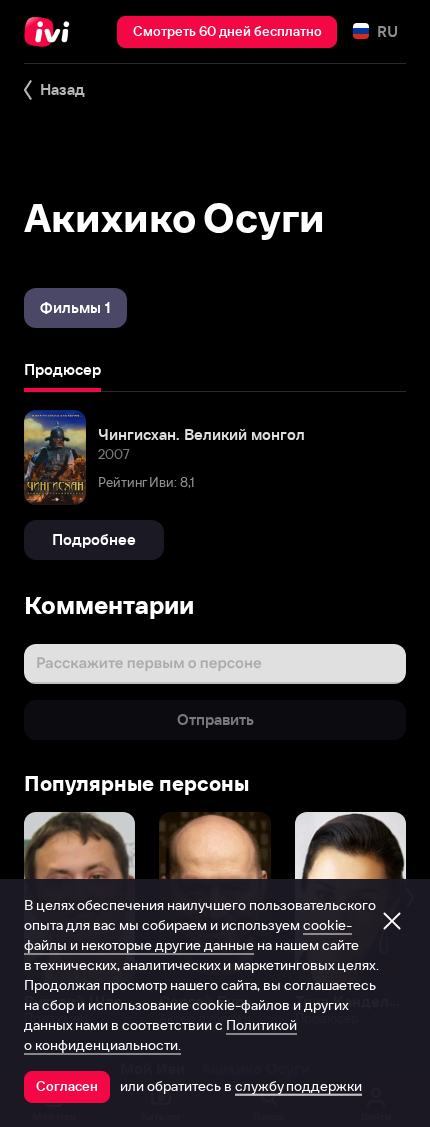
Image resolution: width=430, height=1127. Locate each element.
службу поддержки (298, 1086)
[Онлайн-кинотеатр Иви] (51, 32)
